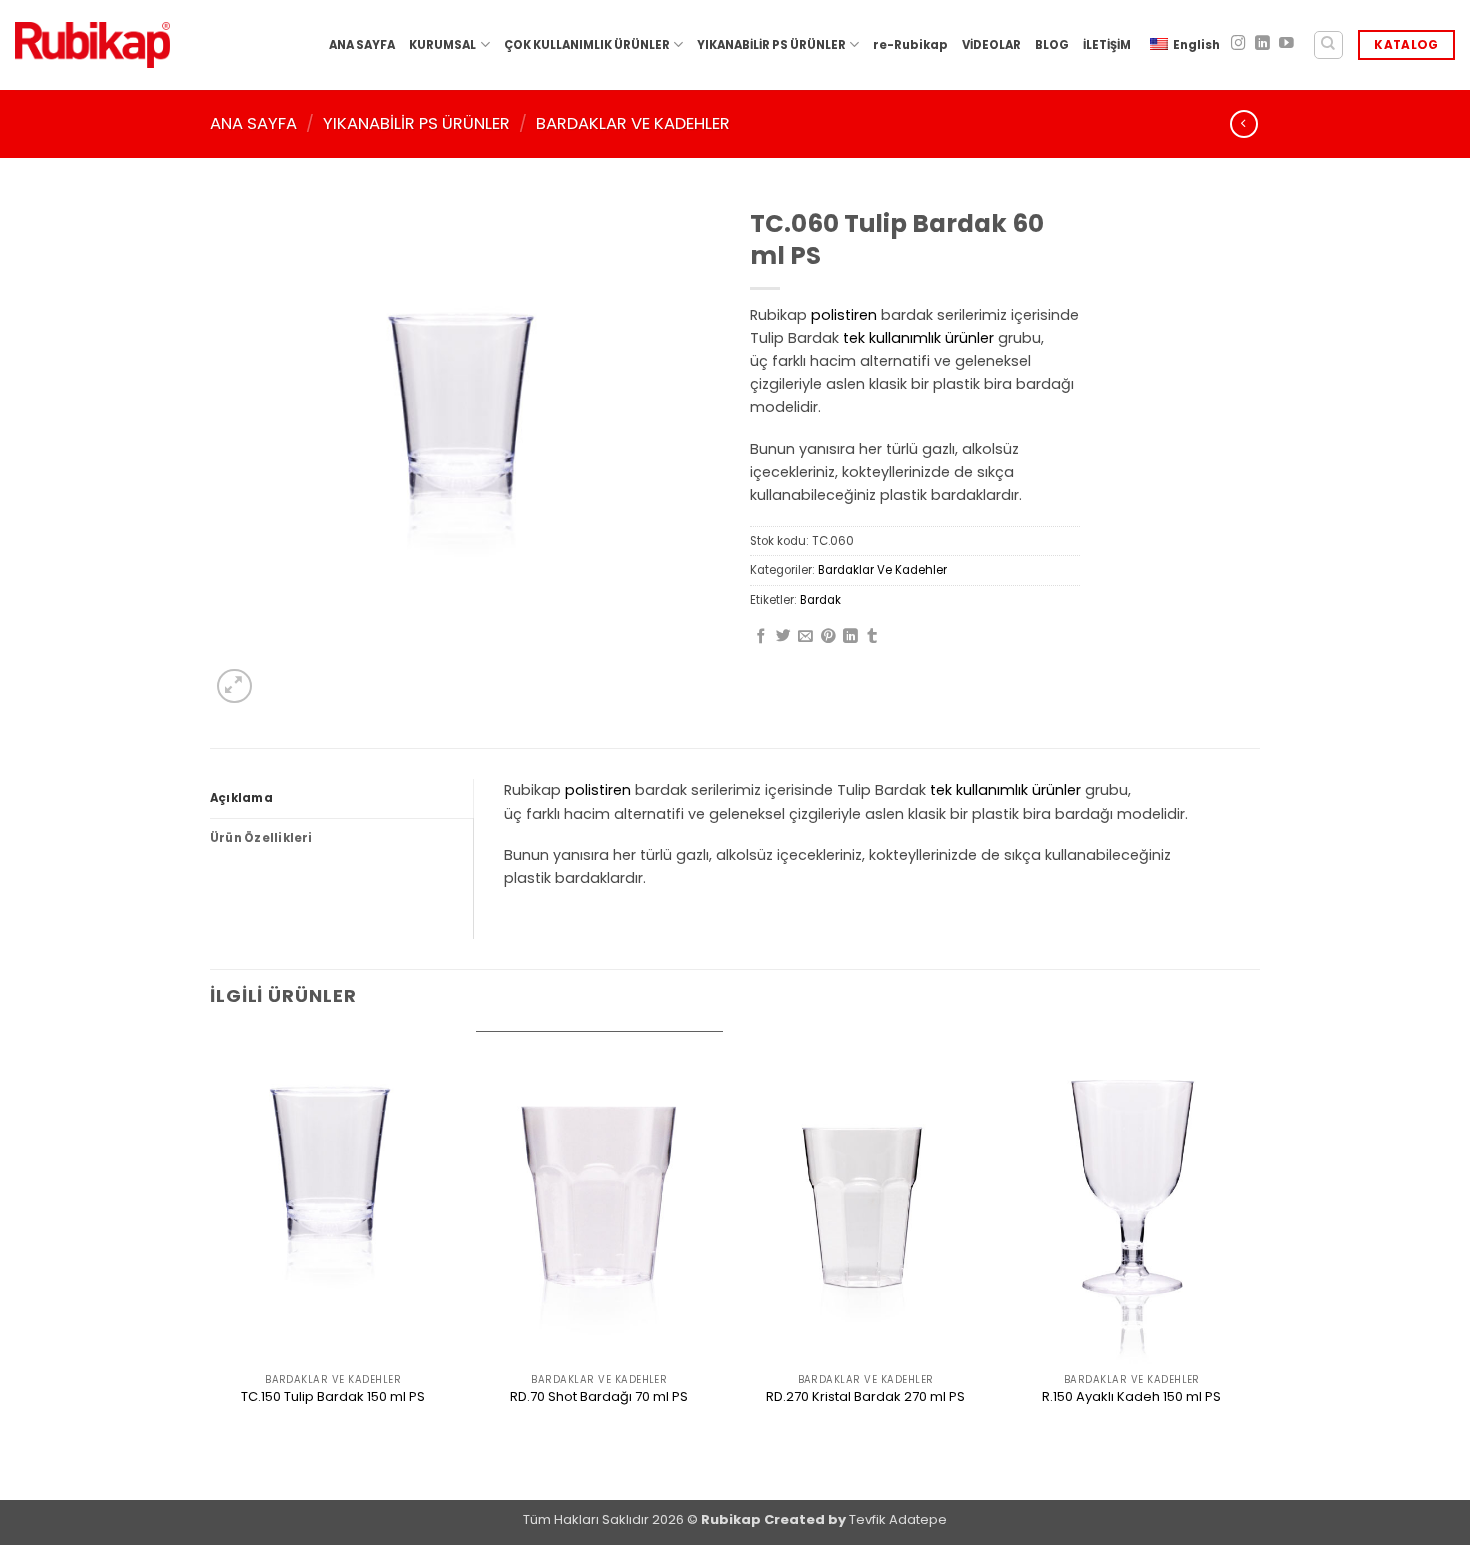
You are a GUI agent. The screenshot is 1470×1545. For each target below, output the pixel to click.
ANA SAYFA (362, 45)
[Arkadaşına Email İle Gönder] (805, 637)
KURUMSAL (442, 45)
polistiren (844, 315)
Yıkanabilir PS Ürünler (416, 123)
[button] (234, 686)
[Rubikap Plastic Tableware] (92, 45)
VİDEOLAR (991, 45)
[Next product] (1244, 124)
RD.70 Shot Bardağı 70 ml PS (599, 1397)
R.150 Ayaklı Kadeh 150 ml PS (1131, 1397)
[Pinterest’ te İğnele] (828, 637)
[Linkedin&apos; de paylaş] (850, 637)
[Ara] (1328, 45)
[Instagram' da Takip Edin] (1238, 44)
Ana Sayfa (253, 123)
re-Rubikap (910, 45)
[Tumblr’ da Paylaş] (872, 637)
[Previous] (211, 1263)
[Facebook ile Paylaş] (761, 637)
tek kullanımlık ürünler (918, 338)
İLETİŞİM (1107, 45)
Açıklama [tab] (241, 798)
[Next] (1254, 1263)
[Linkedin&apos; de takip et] (1262, 44)
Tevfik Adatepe (898, 1519)
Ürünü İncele (333, 1431)
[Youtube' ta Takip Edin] (1286, 44)
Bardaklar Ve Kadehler (633, 123)
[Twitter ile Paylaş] (783, 637)
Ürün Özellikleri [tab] (261, 838)
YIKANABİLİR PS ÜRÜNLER (771, 45)
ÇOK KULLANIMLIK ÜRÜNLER (587, 45)
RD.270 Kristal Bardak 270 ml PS (865, 1397)
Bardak (820, 600)
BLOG (1052, 45)
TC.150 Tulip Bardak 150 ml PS (333, 1397)
